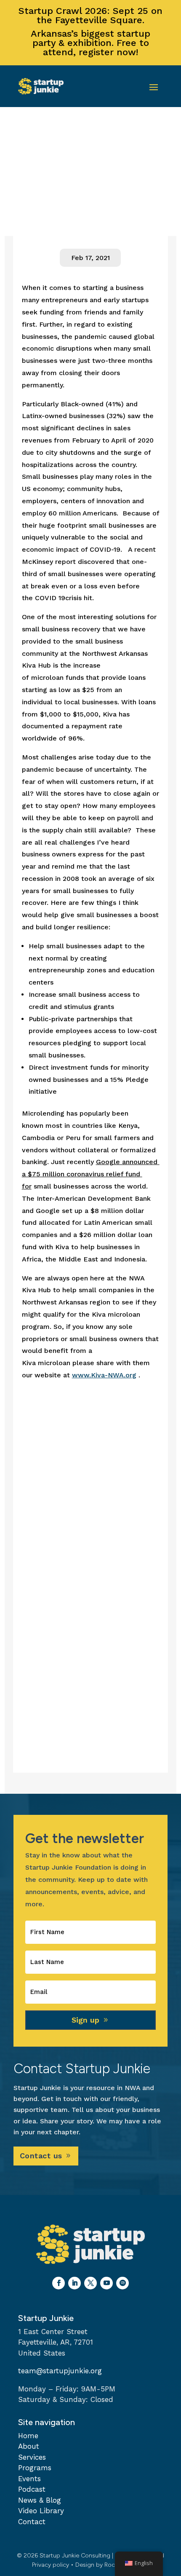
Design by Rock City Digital (112, 2565)
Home (28, 2436)
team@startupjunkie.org (60, 2371)
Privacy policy (51, 2565)
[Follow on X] (90, 2283)
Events (29, 2479)
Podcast (32, 2489)
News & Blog (40, 2500)
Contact (32, 2522)
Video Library (41, 2511)
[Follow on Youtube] (106, 2283)
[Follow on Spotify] (122, 2283)
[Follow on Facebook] (59, 2283)
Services (32, 2457)
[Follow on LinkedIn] (75, 2283)
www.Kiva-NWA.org (104, 1375)
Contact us (41, 2156)
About (29, 2446)
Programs (35, 2468)
